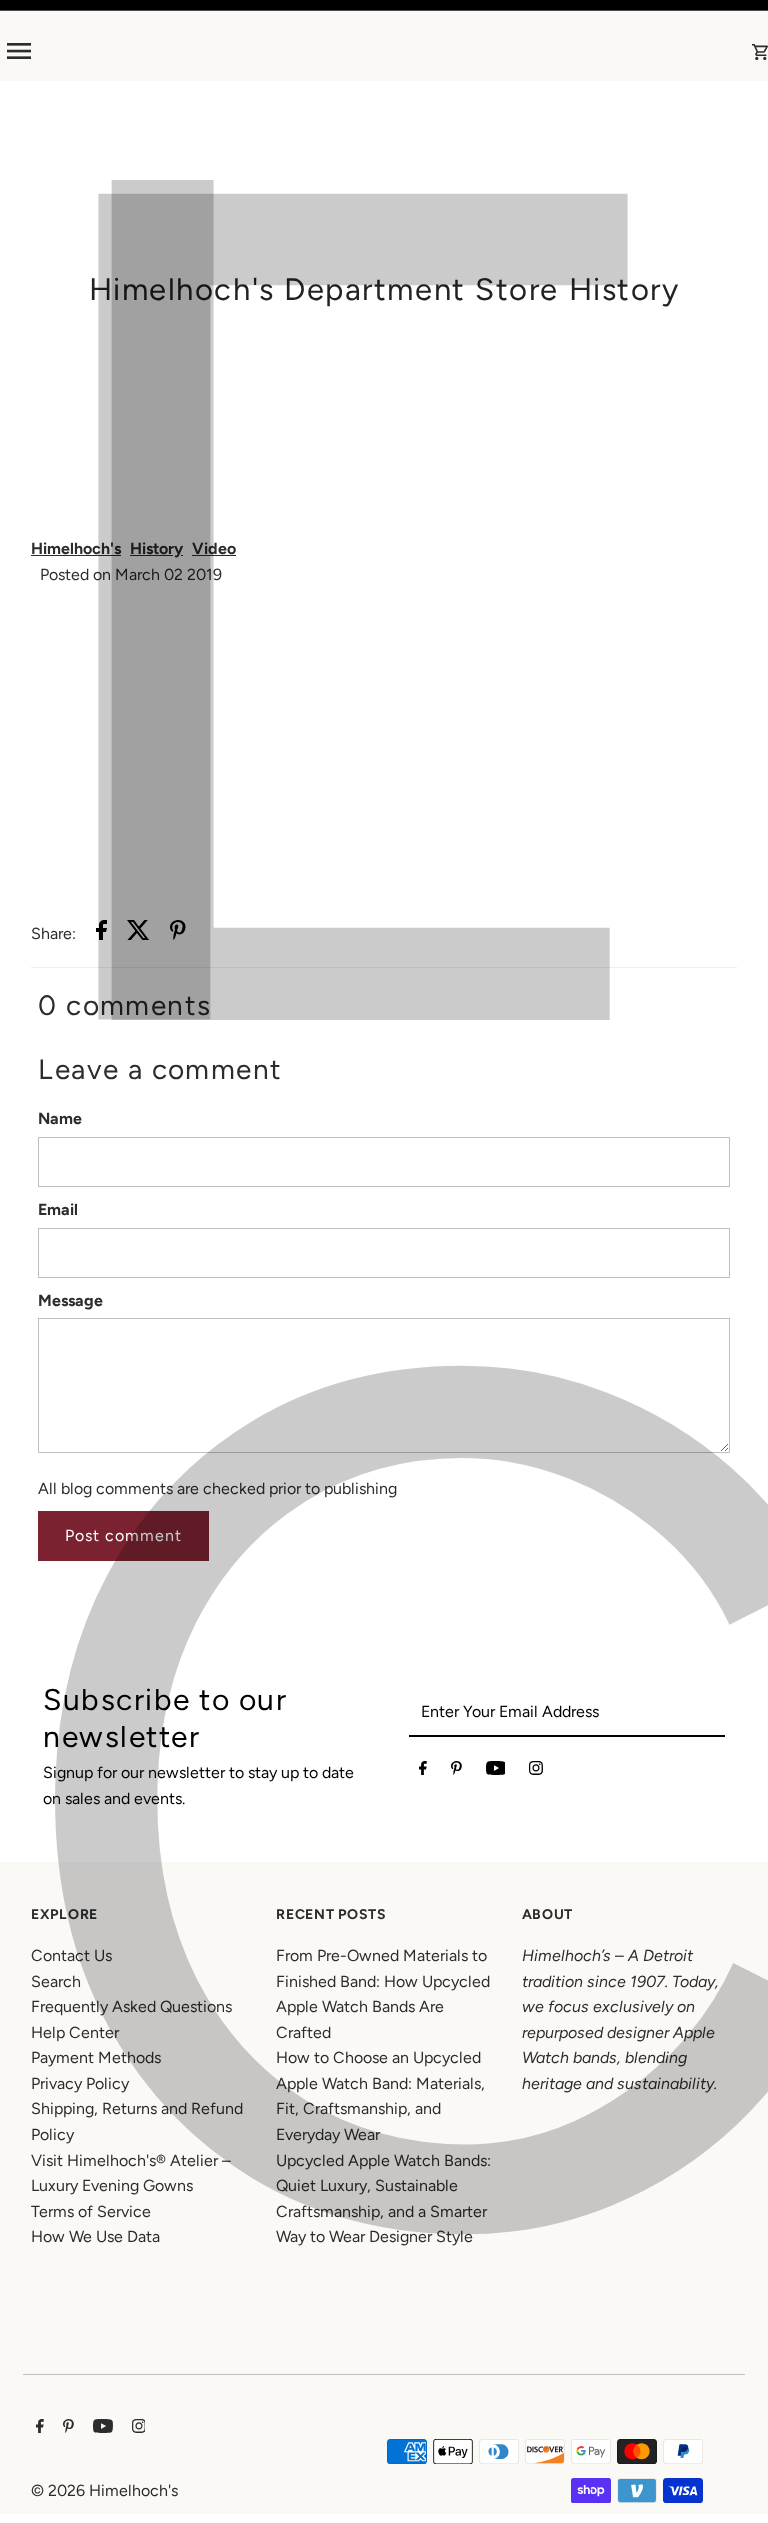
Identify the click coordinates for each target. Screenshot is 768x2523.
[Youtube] (496, 1772)
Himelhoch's (76, 548)
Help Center (75, 2032)
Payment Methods (96, 2057)
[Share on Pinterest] (178, 934)
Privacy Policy (80, 2083)
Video (214, 548)
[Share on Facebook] (101, 934)
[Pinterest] (456, 1772)
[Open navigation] (167, 51)
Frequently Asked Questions (131, 2006)
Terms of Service (91, 2211)
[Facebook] (423, 1772)
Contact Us (71, 1955)
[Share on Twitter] (138, 934)
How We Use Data (95, 2236)
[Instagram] (536, 1772)
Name (60, 1118)
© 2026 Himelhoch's (104, 2490)
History (156, 548)
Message (70, 1300)
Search (56, 1981)
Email (58, 1209)
